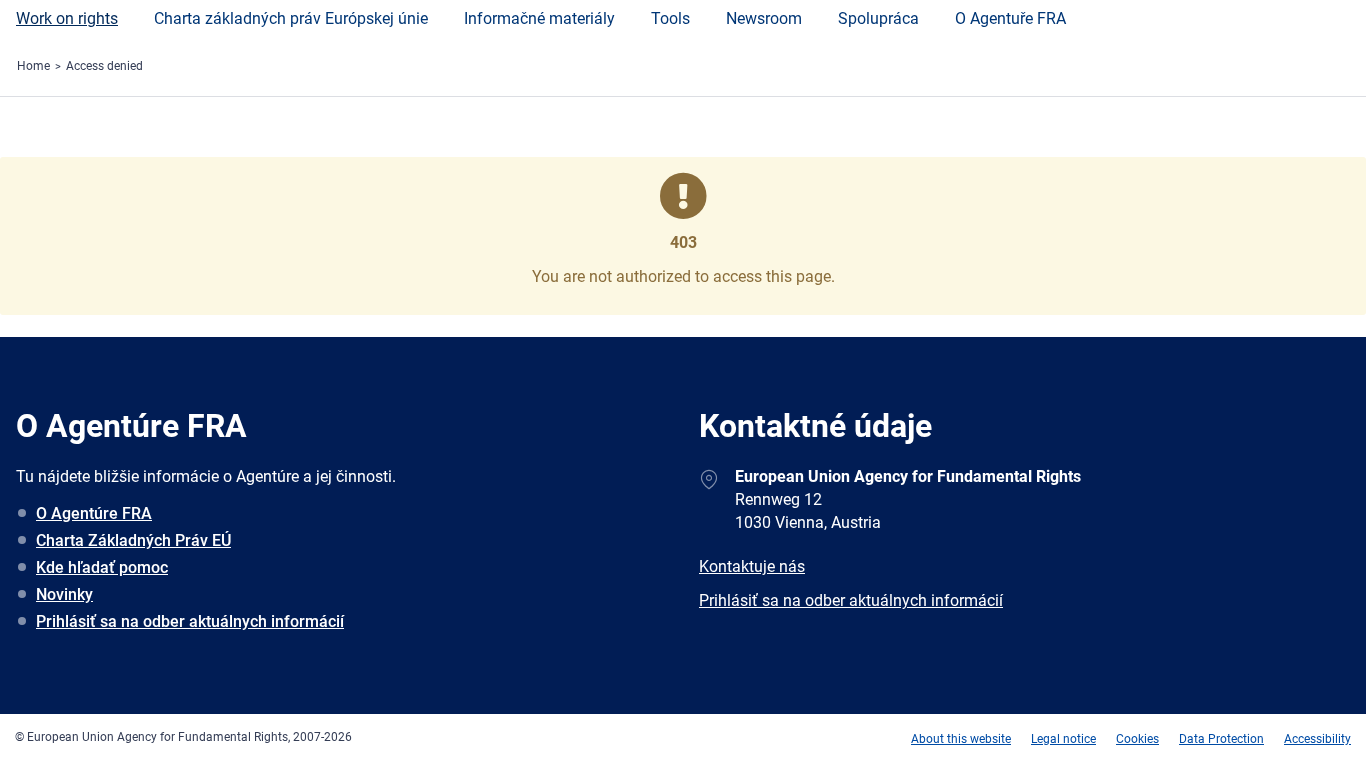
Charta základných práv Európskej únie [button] (291, 18)
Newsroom (764, 18)
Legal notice (1063, 739)
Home (33, 66)
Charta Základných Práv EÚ (133, 540)
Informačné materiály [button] (539, 18)
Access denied (104, 66)
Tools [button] (670, 18)
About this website (961, 739)
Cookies (1137, 739)
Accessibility (1317, 739)
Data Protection (1221, 739)
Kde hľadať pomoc (102, 567)
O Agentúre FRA (94, 513)
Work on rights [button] (67, 18)
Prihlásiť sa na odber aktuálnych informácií (190, 621)
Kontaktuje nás (752, 566)
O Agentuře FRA (1010, 18)
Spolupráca (878, 18)
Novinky (64, 594)
